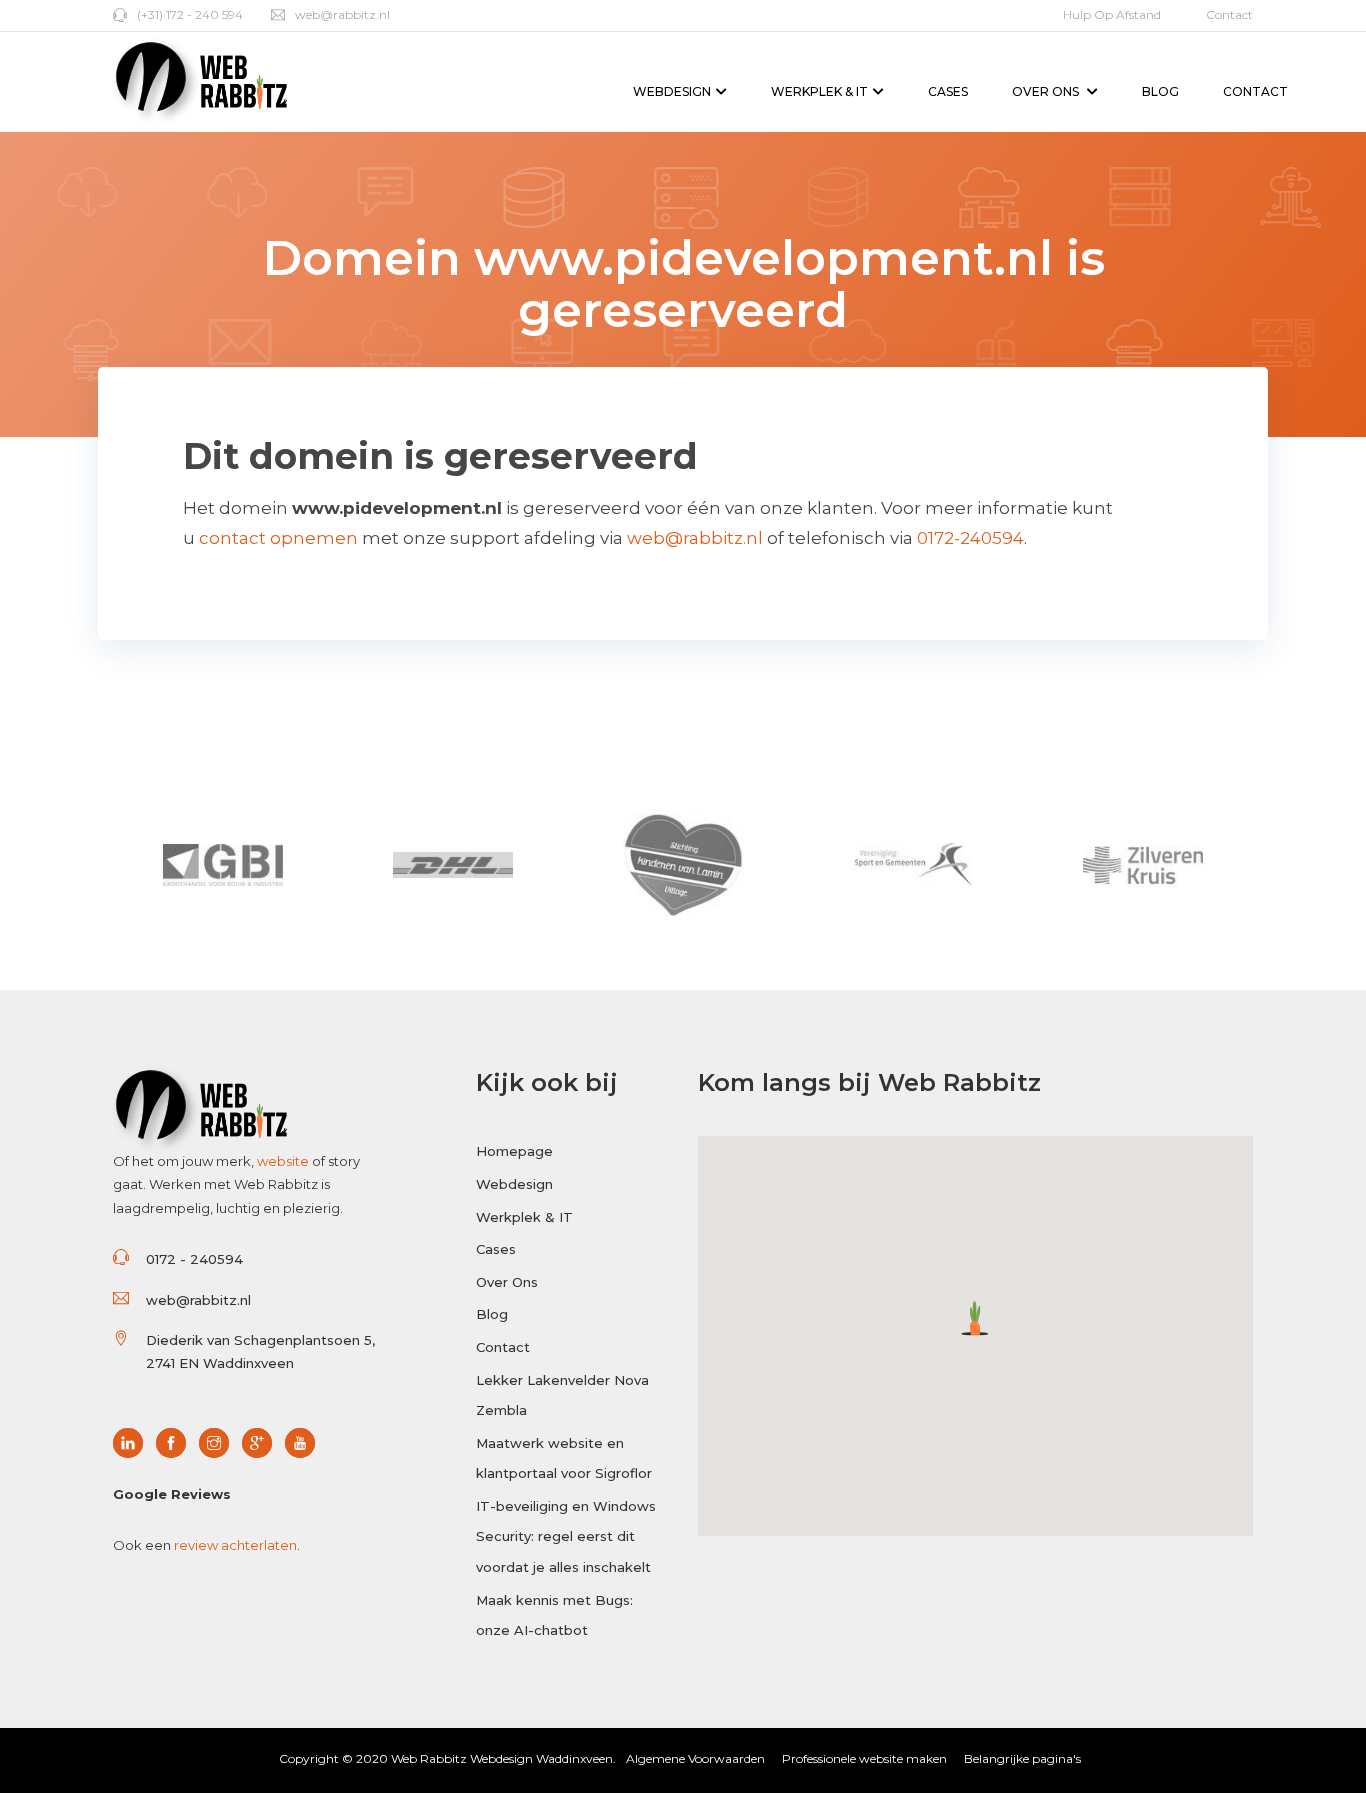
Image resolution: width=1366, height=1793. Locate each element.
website (283, 1161)
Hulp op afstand (1112, 14)
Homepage (514, 1151)
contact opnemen (278, 538)
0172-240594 (970, 538)
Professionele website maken (864, 1758)
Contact (1229, 14)
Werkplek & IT (819, 91)
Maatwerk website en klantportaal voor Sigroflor (564, 1458)
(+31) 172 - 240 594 (190, 14)
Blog (1160, 91)
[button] (975, 1318)
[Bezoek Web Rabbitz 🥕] (133, 1444)
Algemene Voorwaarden (695, 1758)
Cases (948, 91)
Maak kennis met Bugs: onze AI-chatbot (554, 1615)
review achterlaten (235, 1545)
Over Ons (1047, 91)
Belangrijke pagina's (1022, 1758)
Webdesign (672, 91)
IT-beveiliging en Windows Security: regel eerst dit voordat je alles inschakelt (566, 1536)
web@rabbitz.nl (342, 14)
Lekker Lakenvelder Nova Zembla (562, 1395)
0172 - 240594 (194, 1259)
